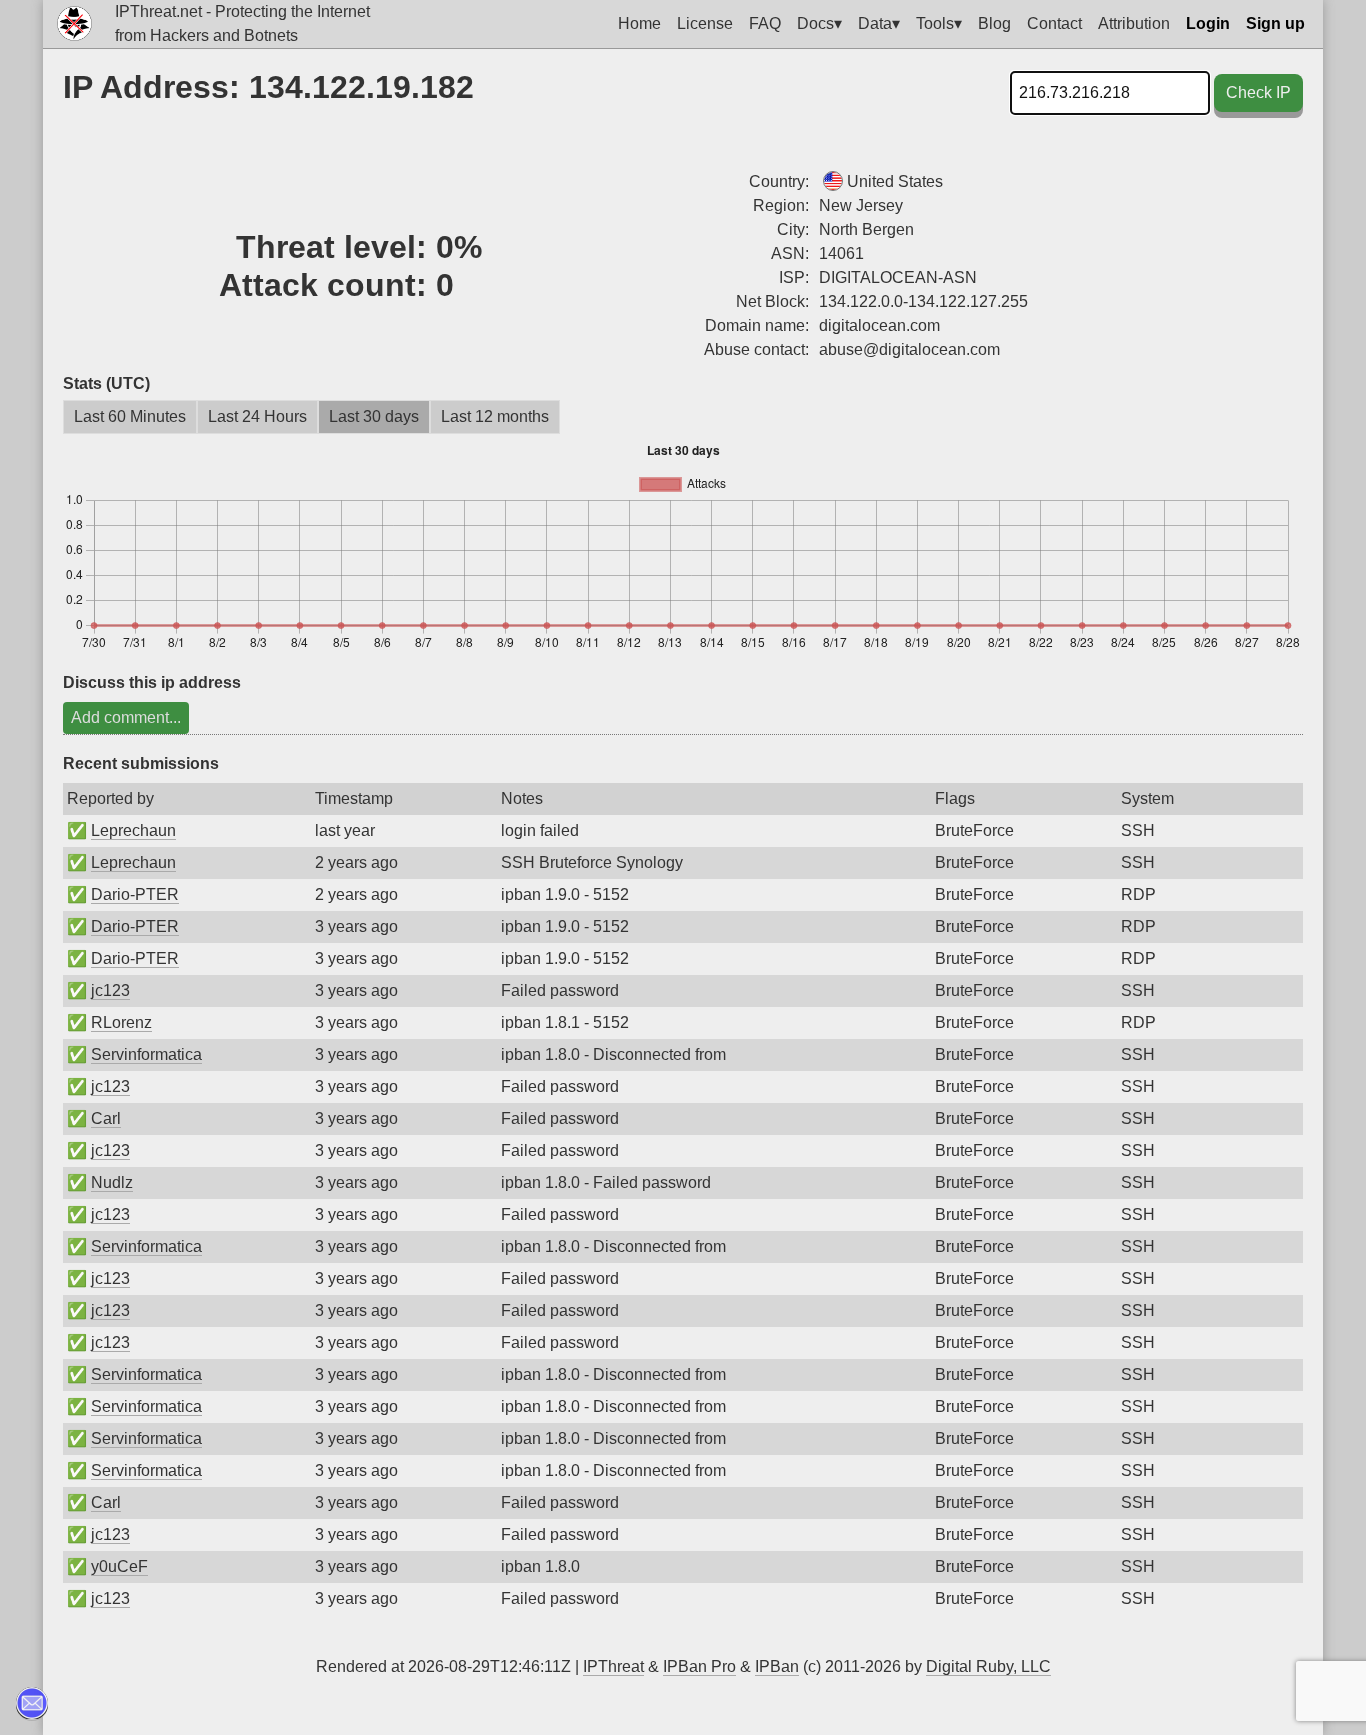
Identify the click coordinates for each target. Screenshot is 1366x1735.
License (705, 23)
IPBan (777, 1666)
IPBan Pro (699, 1666)
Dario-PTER (135, 894)
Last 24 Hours (257, 416)
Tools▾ (939, 23)
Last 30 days (374, 416)
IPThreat (613, 1666)
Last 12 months (495, 416)
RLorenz (121, 1022)
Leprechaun (133, 830)
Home (639, 23)
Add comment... (126, 717)
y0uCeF (119, 1566)
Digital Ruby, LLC (988, 1666)
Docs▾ (819, 23)
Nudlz (112, 1182)
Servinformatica (146, 1054)
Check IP (1258, 92)
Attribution (1134, 23)
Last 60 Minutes (130, 416)
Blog (994, 23)
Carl (106, 1118)
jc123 (110, 990)
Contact (1054, 23)
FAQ (765, 23)
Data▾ (879, 23)
